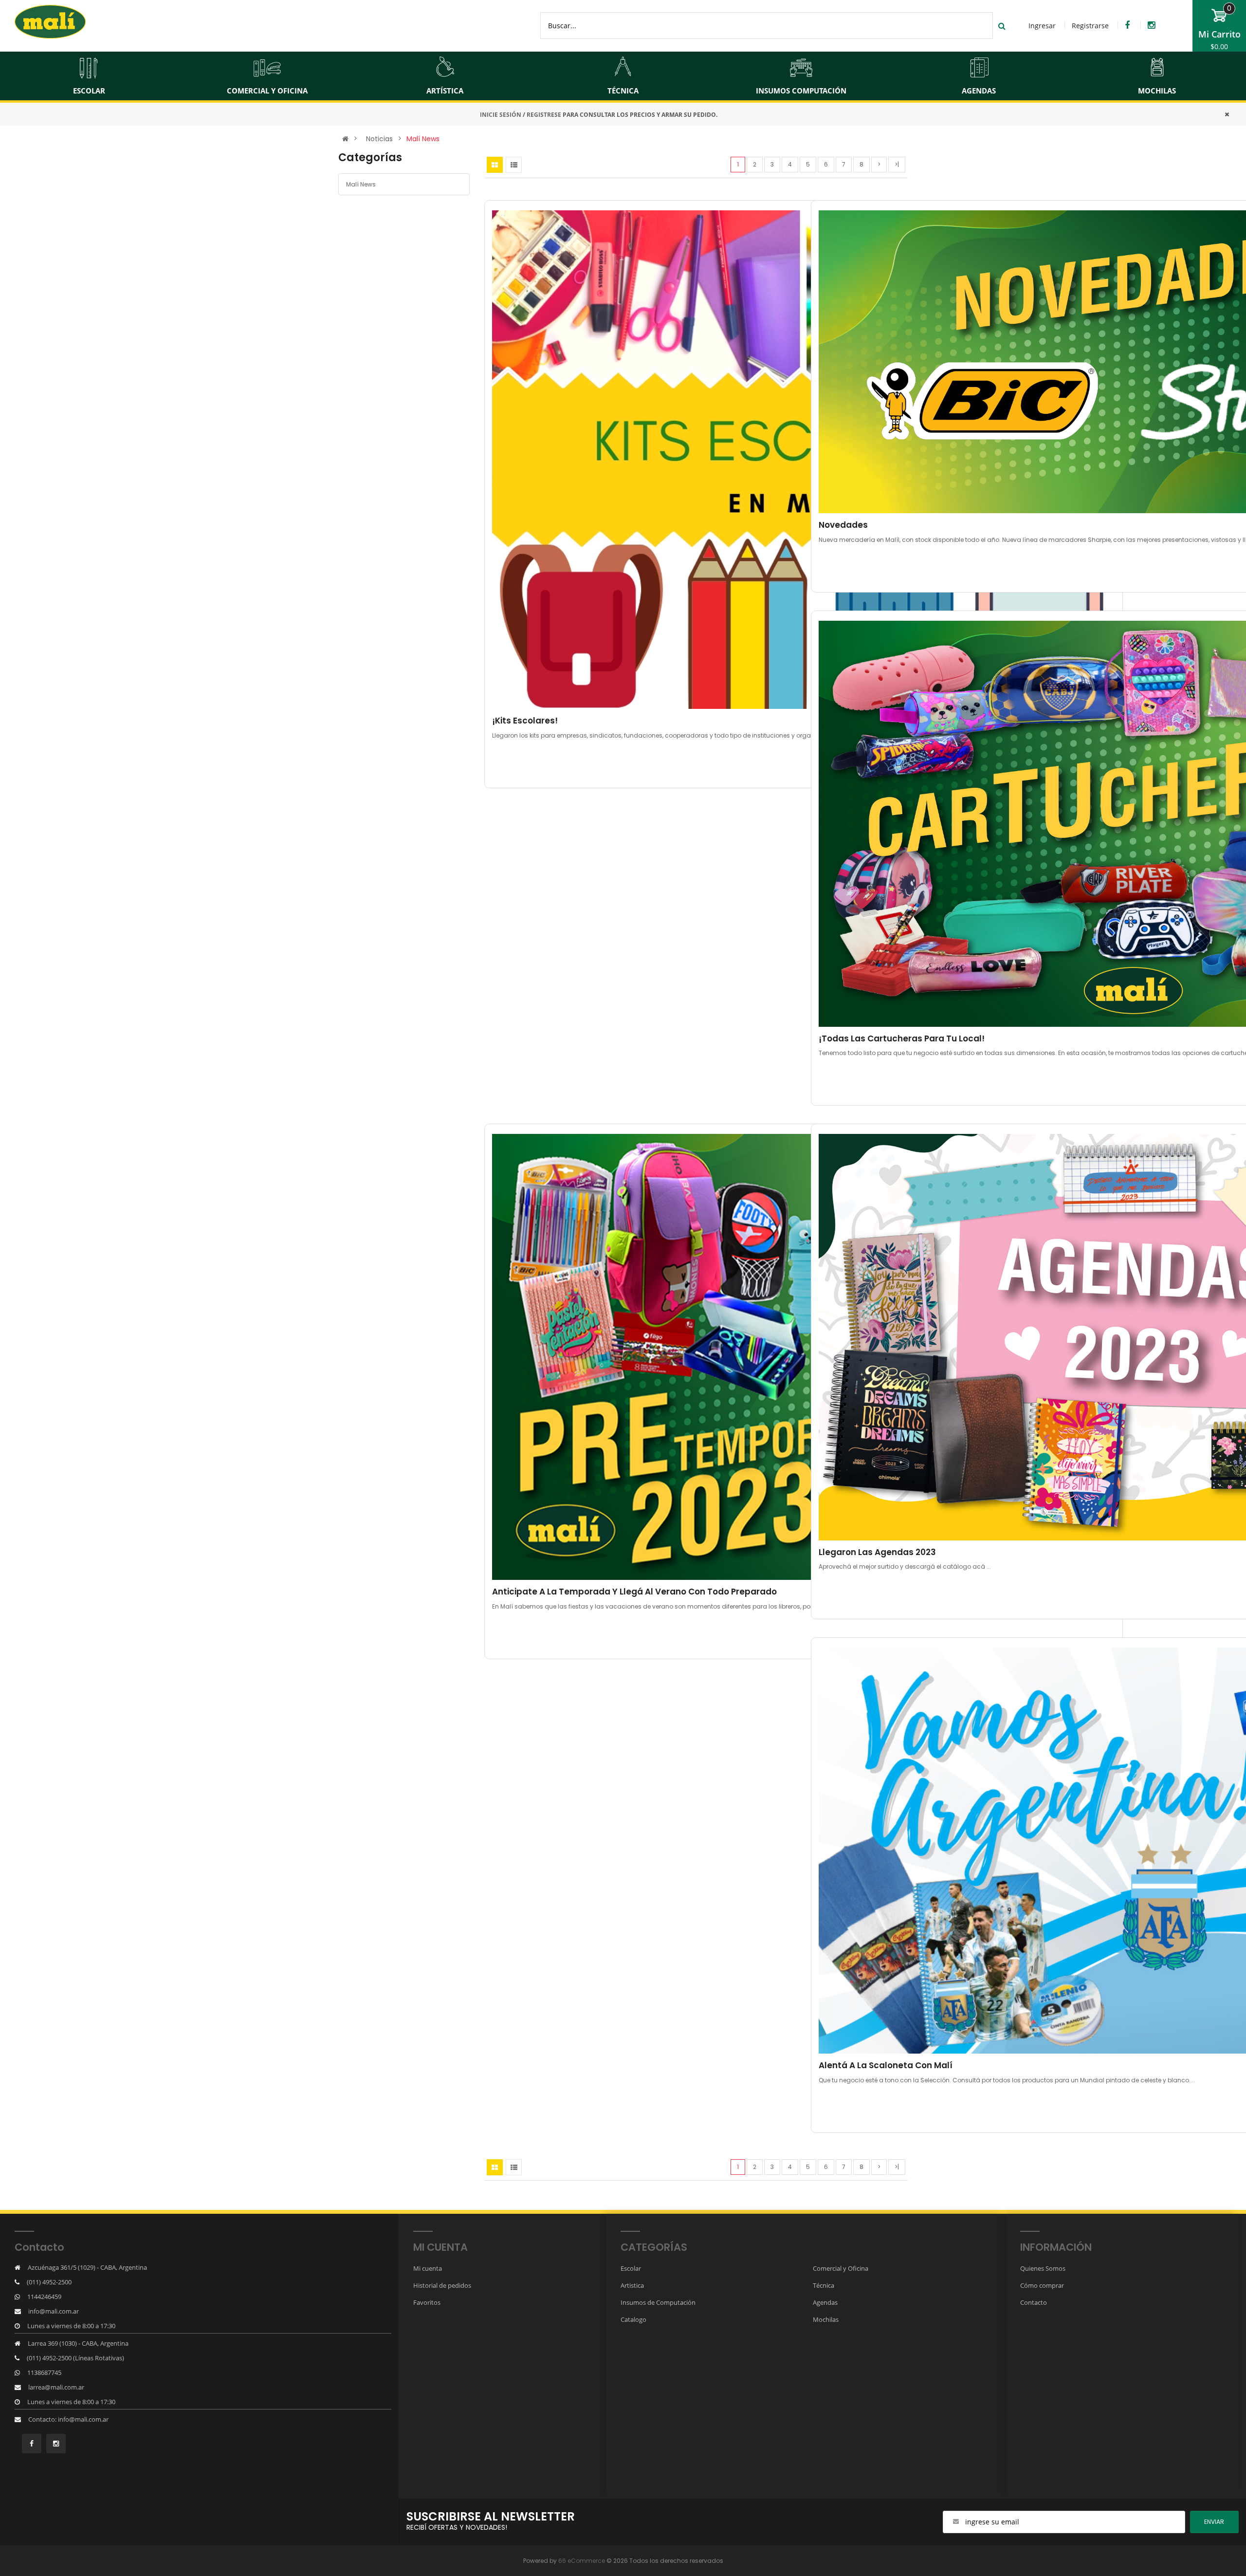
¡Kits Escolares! (525, 721)
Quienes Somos (1043, 2268)
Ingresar (1042, 26)
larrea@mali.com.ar (56, 2387)
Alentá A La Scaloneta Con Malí (886, 2065)
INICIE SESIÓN (501, 115)
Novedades (843, 525)
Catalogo (633, 2319)
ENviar (1214, 2522)
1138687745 (44, 2372)
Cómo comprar (1042, 2285)
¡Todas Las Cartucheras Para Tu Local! (902, 1038)
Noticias (379, 139)
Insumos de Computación (658, 2302)
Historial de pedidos (442, 2285)
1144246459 (44, 2297)
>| (897, 164)
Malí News (423, 139)
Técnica (824, 2285)
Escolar (631, 2268)
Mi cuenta (428, 2268)
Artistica (632, 2285)
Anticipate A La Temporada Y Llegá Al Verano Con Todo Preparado (634, 1592)
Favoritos (427, 2302)
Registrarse (1090, 26)
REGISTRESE (544, 115)
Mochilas (826, 2319)
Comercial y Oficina (841, 2268)
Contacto (1034, 2302)
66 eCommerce (582, 2561)
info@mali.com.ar (54, 2311)
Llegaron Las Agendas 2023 (877, 1552)
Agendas (825, 2302)
